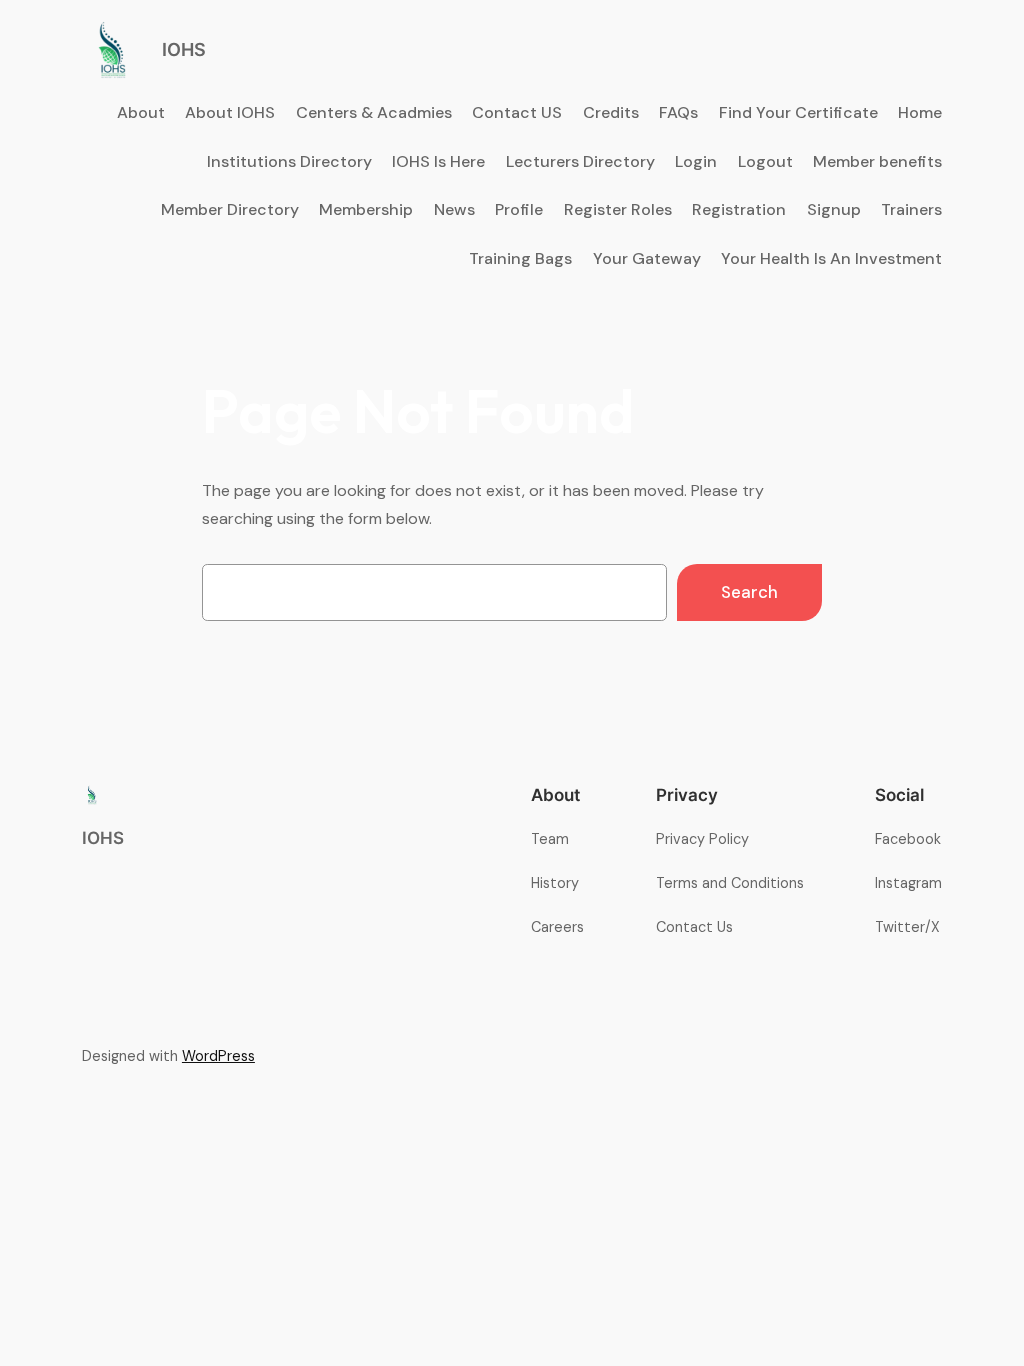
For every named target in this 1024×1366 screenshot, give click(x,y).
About (141, 112)
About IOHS (230, 112)
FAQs (678, 112)
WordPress (218, 1056)
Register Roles (618, 209)
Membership (366, 209)
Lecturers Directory (580, 161)
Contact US (517, 112)
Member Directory (230, 209)
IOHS (184, 49)
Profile (519, 209)
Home (920, 112)
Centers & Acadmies (374, 112)
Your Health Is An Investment (831, 258)
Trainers (911, 209)
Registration (739, 209)
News (454, 209)
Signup (834, 209)
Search (749, 592)
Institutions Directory (289, 161)
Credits (611, 112)
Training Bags (520, 258)
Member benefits (877, 161)
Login (696, 161)
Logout (765, 161)
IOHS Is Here (438, 161)
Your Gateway (647, 258)
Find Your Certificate (798, 112)
